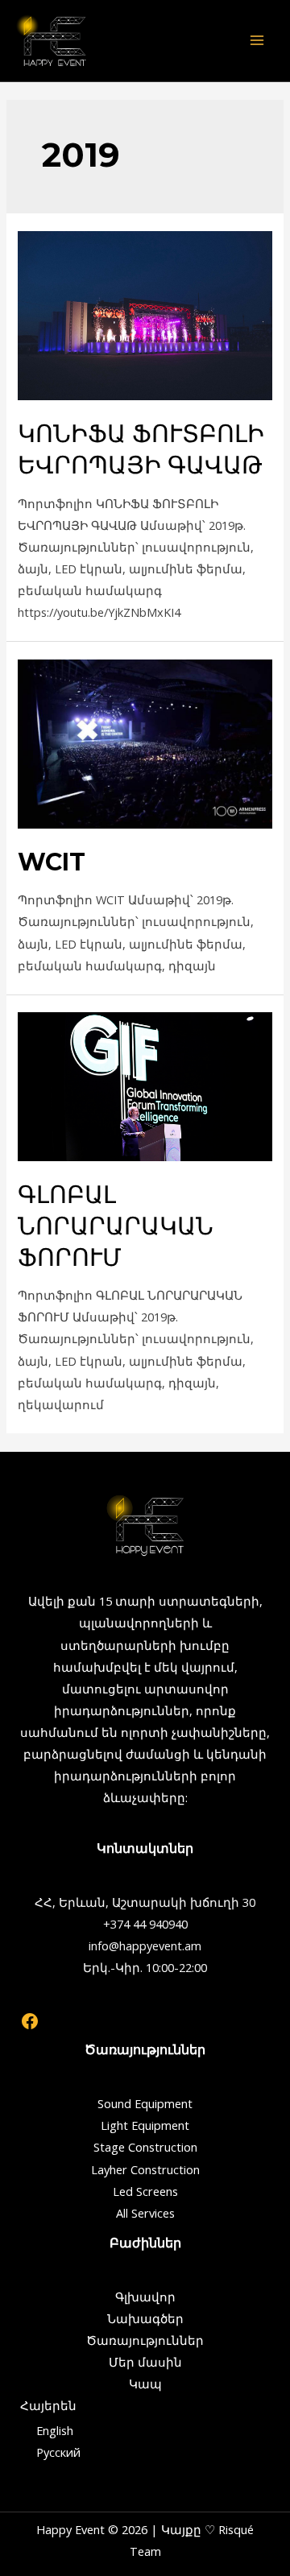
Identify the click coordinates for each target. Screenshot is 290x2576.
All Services (145, 2213)
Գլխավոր (145, 2297)
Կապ (145, 2384)
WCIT (52, 862)
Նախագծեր (145, 2318)
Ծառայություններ (145, 2340)
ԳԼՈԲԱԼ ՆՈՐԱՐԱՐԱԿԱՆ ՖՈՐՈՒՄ (116, 1226)
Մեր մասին (145, 2362)
